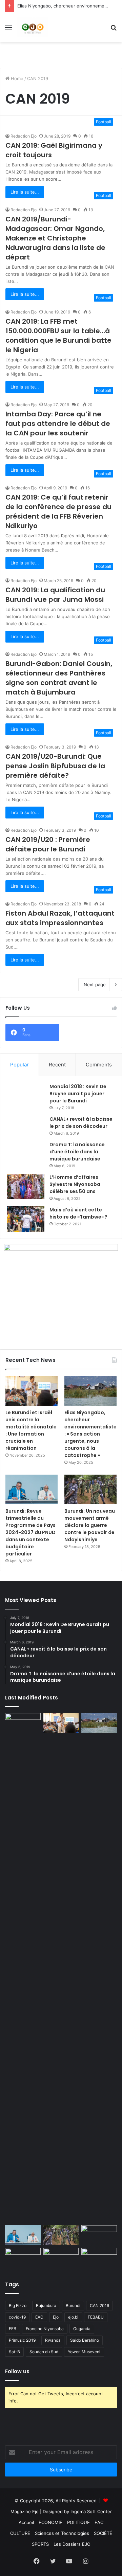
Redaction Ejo (24, 136)
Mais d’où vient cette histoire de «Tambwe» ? (78, 1213)
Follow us (17, 2371)
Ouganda (82, 2329)
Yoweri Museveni (84, 2352)
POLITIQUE (78, 2522)
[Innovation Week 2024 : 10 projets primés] (23, 2258)
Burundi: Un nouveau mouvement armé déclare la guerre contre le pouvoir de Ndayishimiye (90, 1525)
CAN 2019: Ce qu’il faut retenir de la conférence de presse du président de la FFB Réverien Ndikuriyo (58, 511)
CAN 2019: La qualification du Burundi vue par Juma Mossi (55, 595)
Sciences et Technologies (62, 2533)
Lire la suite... (25, 192)
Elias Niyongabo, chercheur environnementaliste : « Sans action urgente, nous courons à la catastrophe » (90, 1434)
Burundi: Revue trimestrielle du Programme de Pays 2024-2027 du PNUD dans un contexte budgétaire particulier (30, 1532)
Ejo (56, 2317)
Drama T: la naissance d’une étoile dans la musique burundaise (77, 1152)
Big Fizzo (18, 2305)
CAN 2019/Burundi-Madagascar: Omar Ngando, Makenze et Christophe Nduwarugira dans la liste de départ (55, 238)
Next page (95, 985)
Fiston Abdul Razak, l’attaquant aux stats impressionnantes (60, 918)
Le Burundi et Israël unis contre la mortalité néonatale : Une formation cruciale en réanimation (31, 1430)
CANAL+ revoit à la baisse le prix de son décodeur (81, 1123)
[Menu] (8, 30)
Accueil (26, 2522)
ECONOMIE (50, 2522)
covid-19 (17, 2317)
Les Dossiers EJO (72, 2544)
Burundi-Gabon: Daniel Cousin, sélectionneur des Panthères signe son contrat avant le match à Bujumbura (59, 678)
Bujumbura (46, 2305)
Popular (19, 1065)
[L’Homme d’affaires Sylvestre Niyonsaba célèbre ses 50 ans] (26, 1186)
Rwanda (53, 2340)
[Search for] (114, 30)
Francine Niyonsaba (45, 2329)
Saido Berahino (85, 2340)
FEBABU (96, 2317)
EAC (39, 2317)
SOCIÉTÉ (103, 2533)
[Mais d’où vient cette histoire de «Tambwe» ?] (26, 1219)
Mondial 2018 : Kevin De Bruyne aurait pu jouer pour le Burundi (78, 1094)
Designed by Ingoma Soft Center (77, 2511)
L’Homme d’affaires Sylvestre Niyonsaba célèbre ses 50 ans (75, 1184)
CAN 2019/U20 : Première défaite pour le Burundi (48, 844)
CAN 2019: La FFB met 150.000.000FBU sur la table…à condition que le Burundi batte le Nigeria (58, 336)
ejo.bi (73, 2317)
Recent (57, 1065)
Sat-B (14, 2352)
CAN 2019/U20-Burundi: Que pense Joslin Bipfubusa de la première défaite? (55, 766)
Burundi (73, 2305)
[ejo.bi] (33, 27)
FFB (13, 2329)
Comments (99, 1065)
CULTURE (20, 2533)
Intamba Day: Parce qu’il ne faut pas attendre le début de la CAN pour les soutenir (58, 424)
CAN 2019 (99, 2305)
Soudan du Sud (44, 2352)
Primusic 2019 (22, 2340)
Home (16, 78)
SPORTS (40, 2544)
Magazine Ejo (25, 2511)
